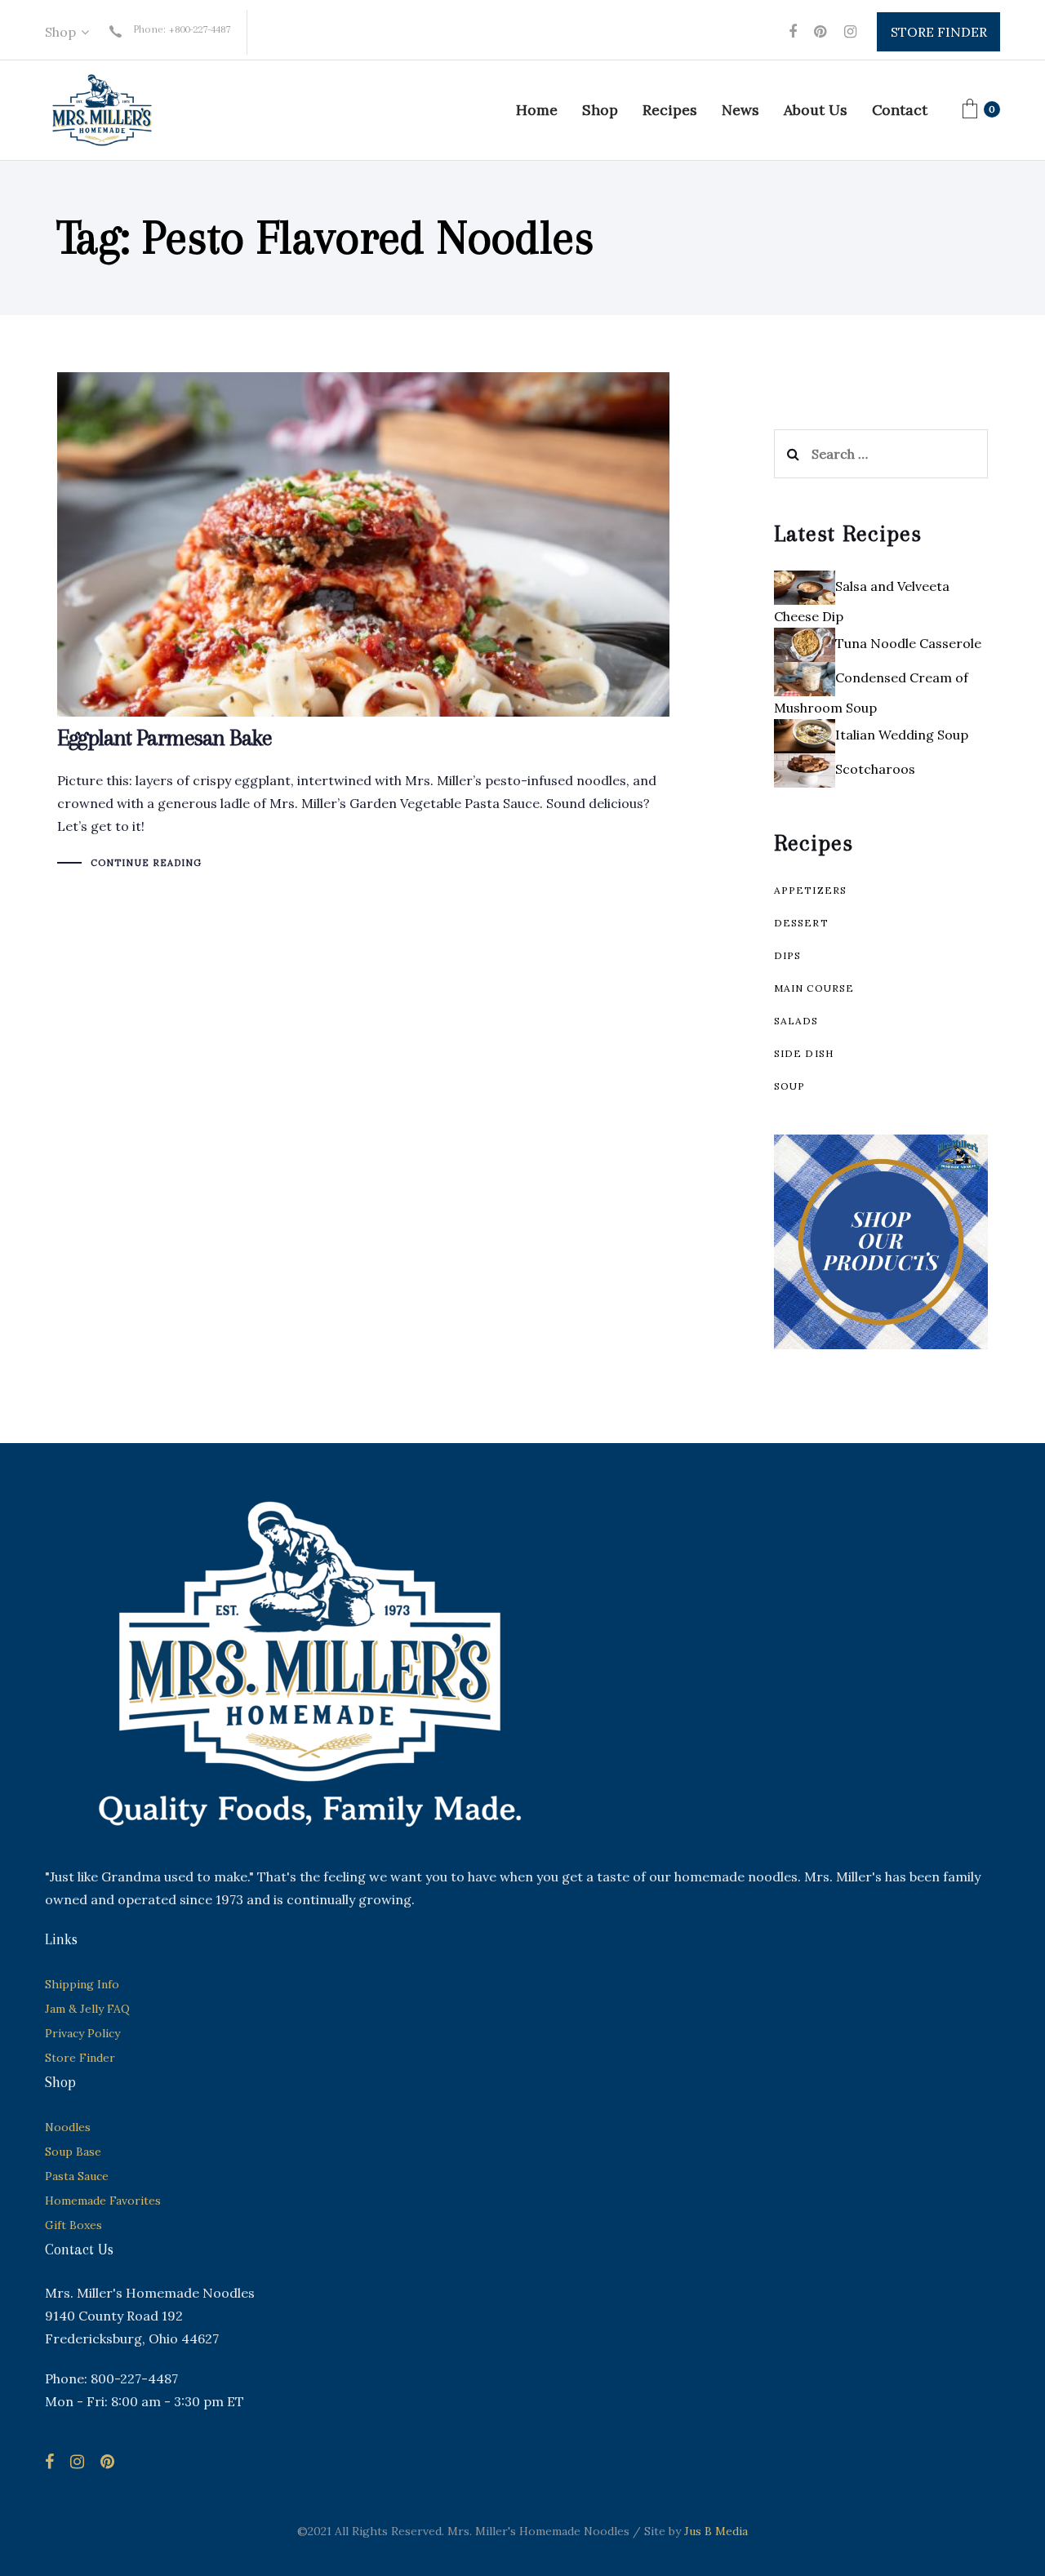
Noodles (68, 2127)
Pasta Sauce (77, 2176)
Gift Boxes (73, 2225)
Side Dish (804, 1053)
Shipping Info (82, 1984)
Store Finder (80, 2058)
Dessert (801, 923)
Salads (796, 1021)
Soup (790, 1086)
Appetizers (811, 890)
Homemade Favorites (103, 2201)
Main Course (814, 988)
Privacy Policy (82, 2033)
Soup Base (73, 2152)
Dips (788, 955)
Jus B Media (716, 2531)
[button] (67, 32)
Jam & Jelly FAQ (87, 2009)
